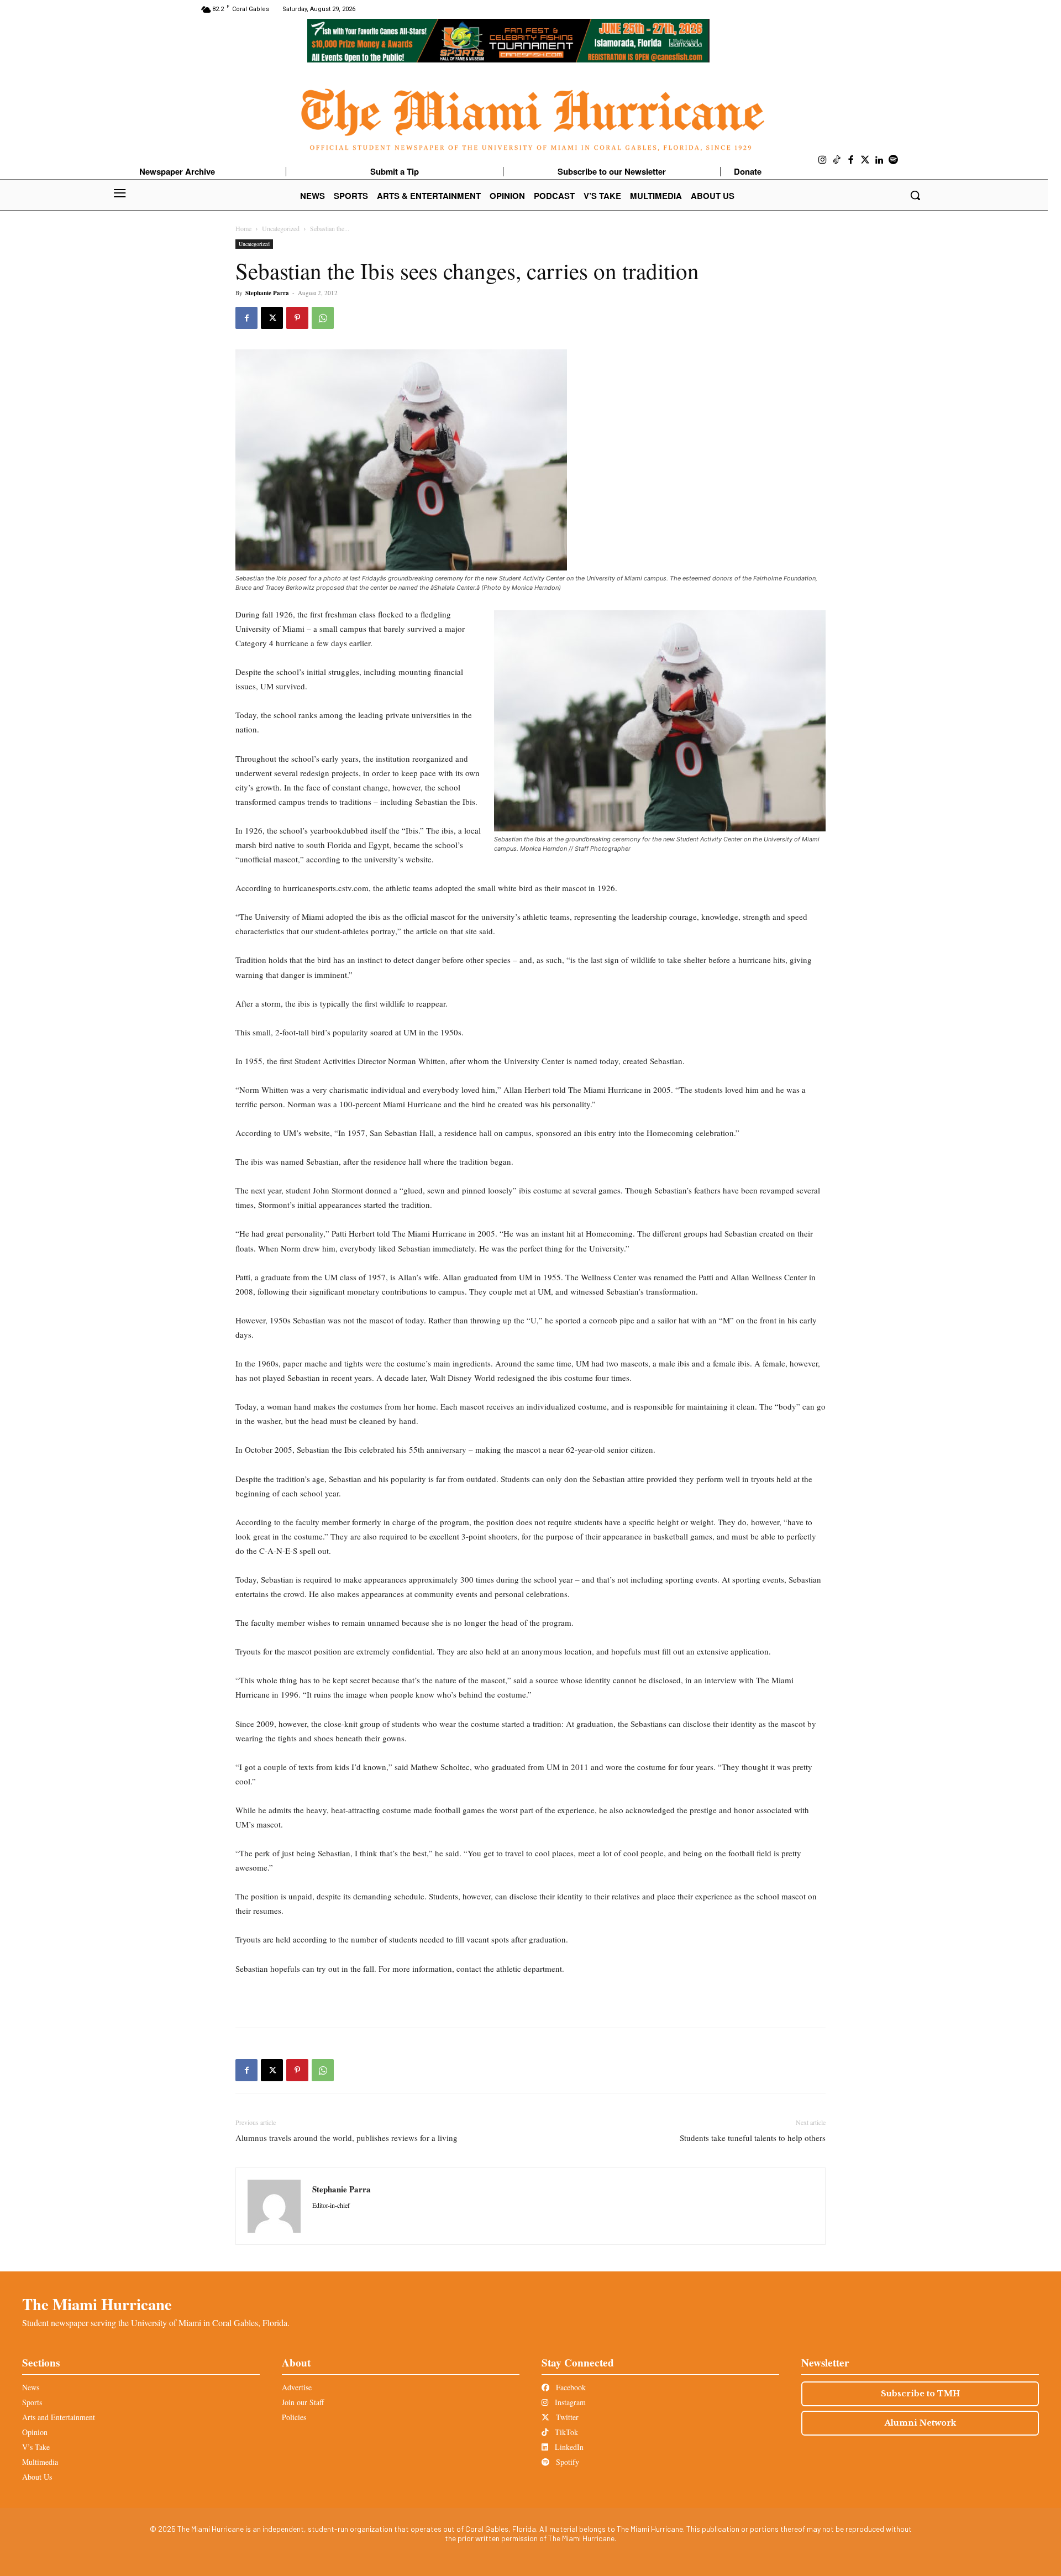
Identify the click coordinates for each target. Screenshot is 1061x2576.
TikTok (565, 2432)
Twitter (566, 2417)
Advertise (297, 2387)
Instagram (569, 2402)
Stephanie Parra (267, 293)
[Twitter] (865, 160)
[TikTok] (837, 160)
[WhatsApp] (323, 318)
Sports (32, 2402)
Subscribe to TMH (920, 2394)
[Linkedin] (879, 160)
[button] (915, 195)
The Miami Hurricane (97, 2304)
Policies (294, 2417)
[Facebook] (851, 160)
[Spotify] (894, 160)
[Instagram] (823, 160)
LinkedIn (568, 2447)
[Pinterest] (297, 318)
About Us (37, 2477)
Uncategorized (281, 228)
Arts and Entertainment (59, 2417)
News (31, 2387)
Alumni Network (920, 2423)
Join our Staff (303, 2402)
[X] (272, 318)
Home (243, 228)
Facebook (570, 2387)
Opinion (35, 2432)
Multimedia (40, 2462)
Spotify (566, 2462)
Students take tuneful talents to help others (753, 2138)
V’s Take (36, 2447)
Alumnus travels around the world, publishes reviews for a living (346, 2138)
